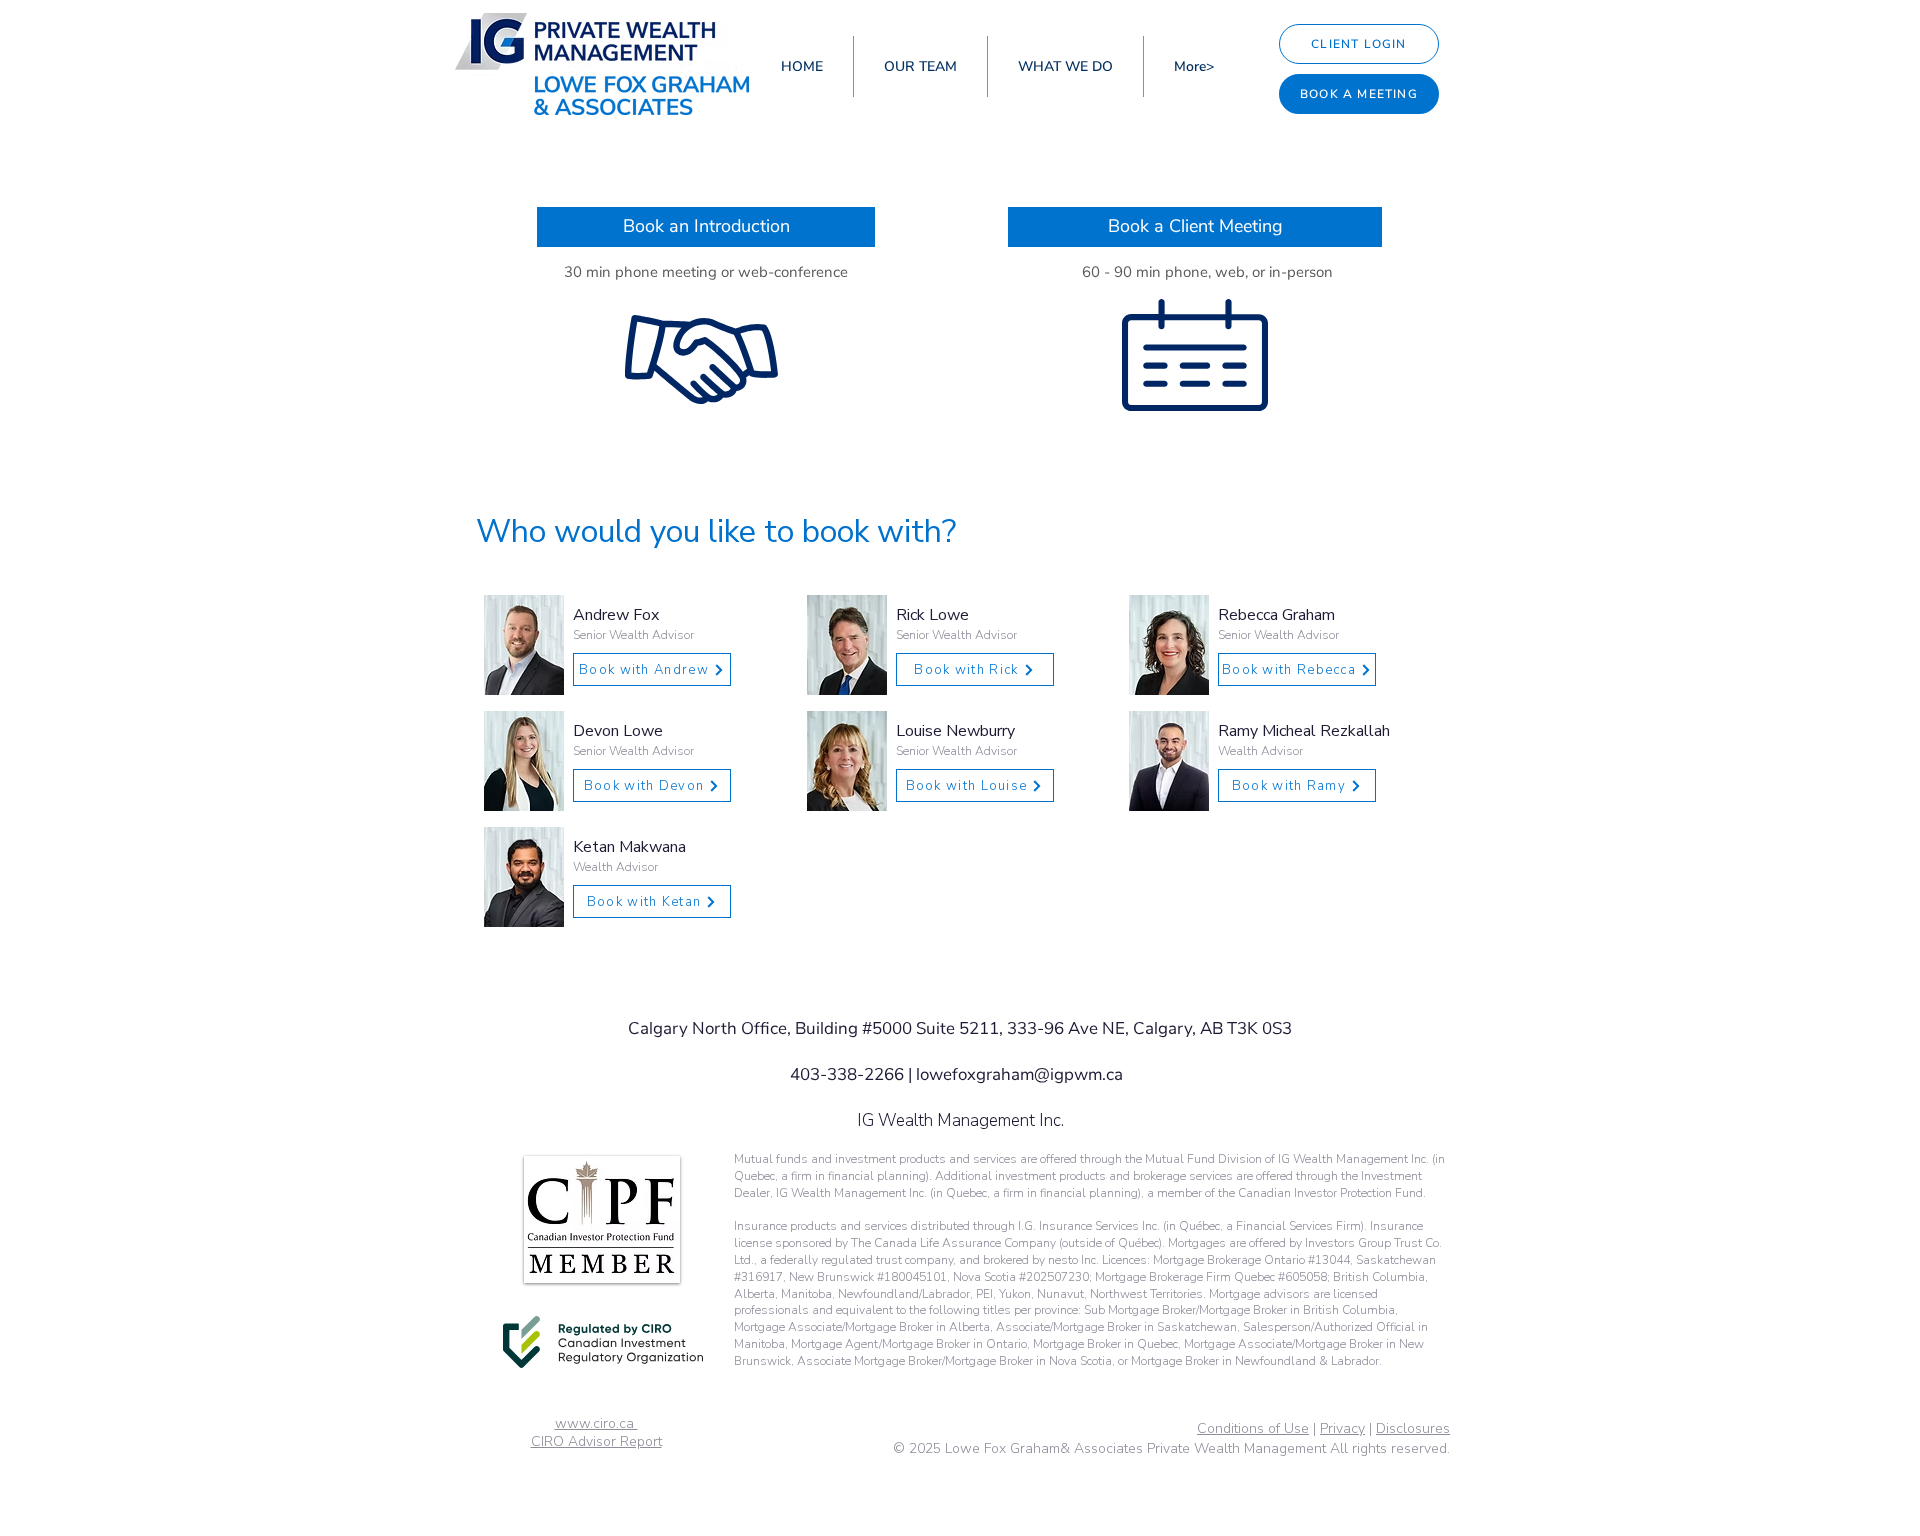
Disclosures (1413, 1428)
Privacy (1342, 1428)
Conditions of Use (1253, 1428)
